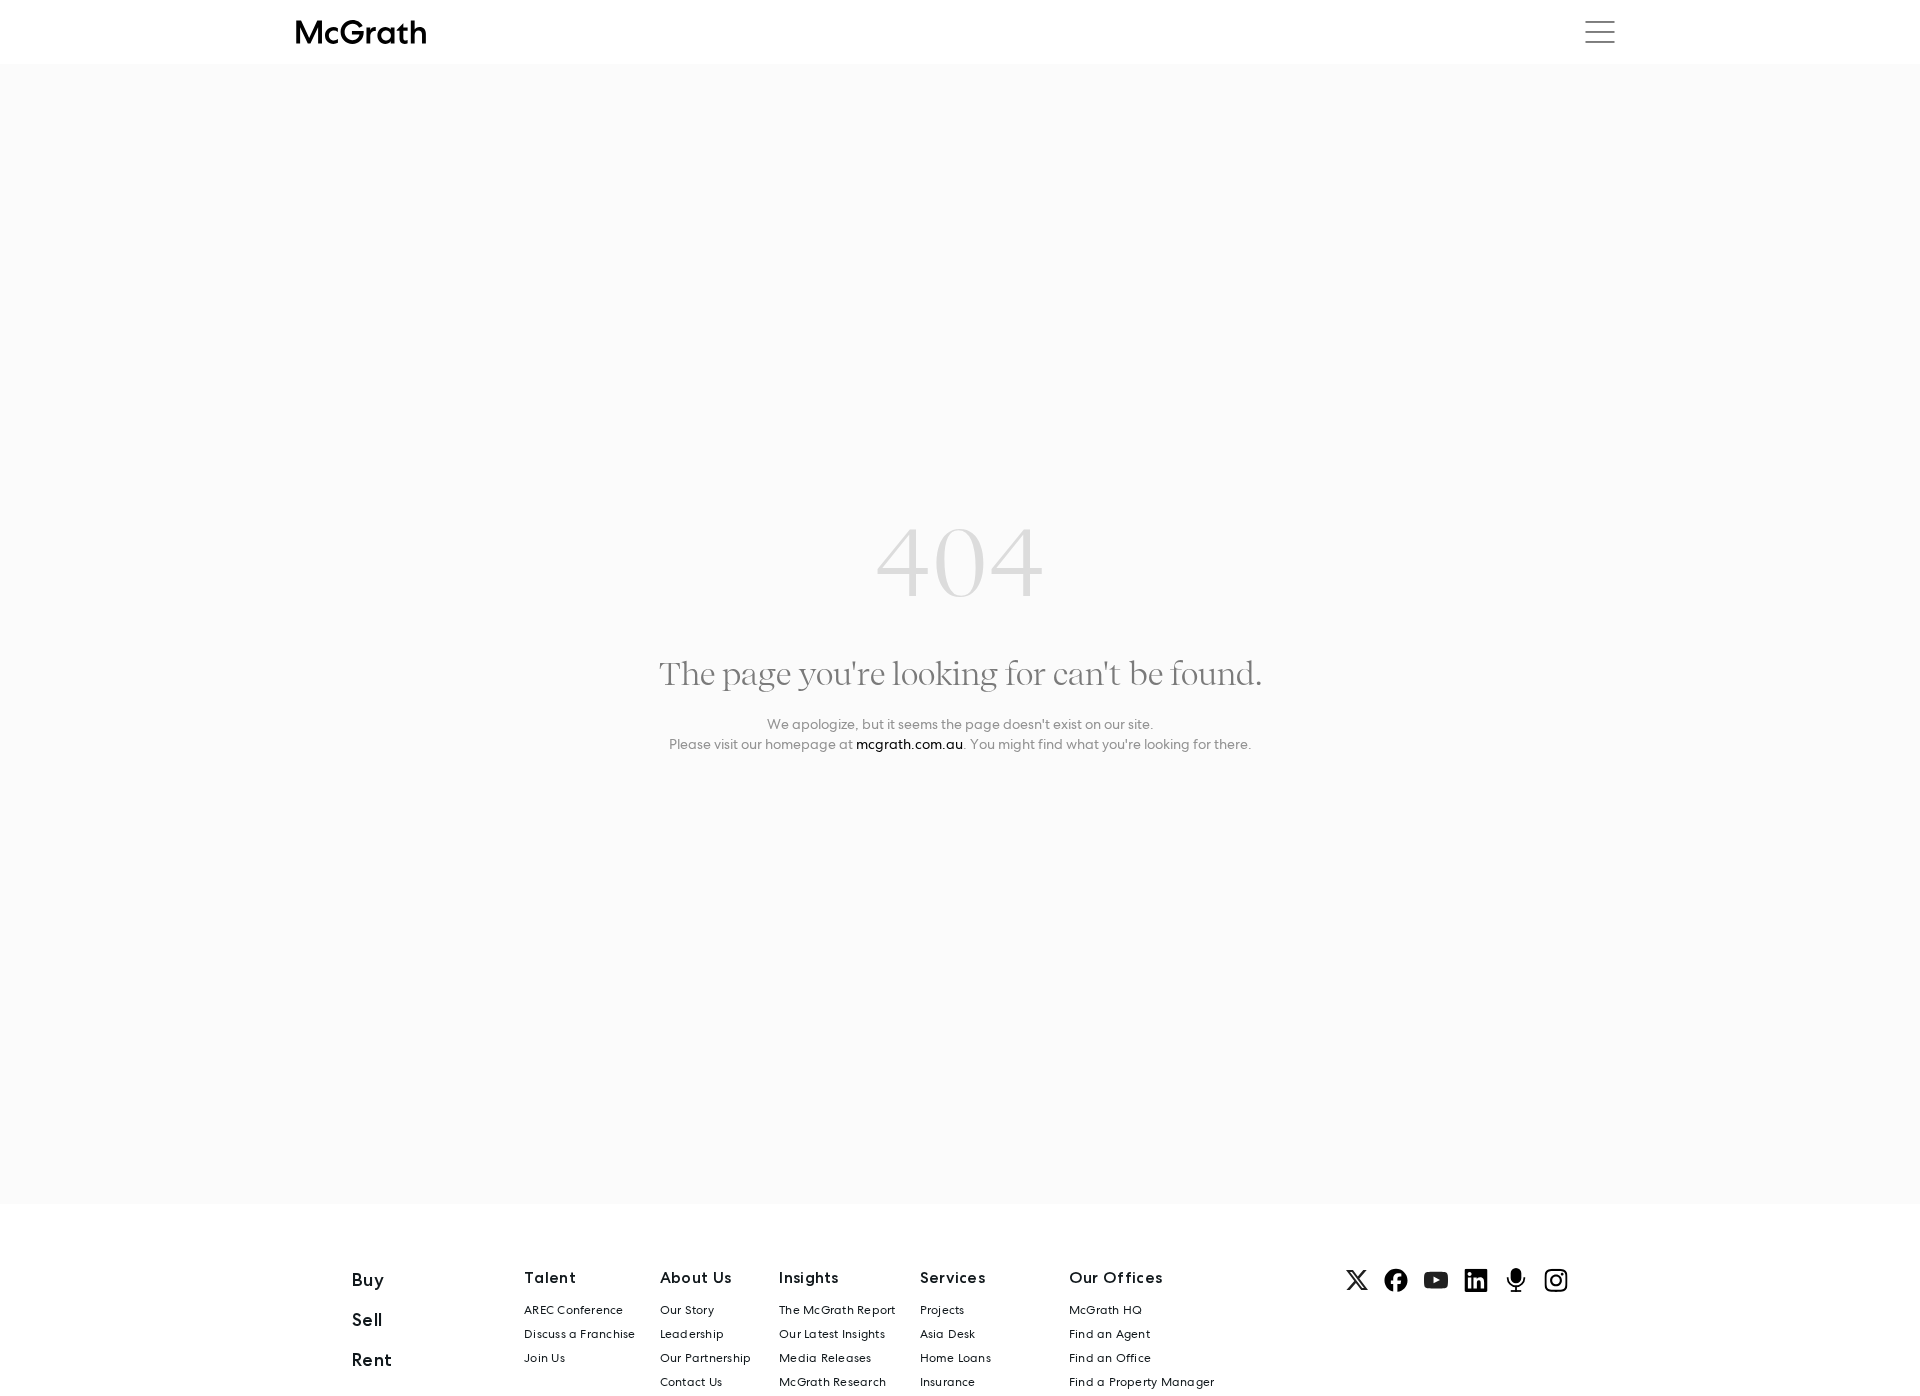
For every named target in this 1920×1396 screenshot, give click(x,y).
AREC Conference (574, 1310)
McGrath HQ (1105, 1310)
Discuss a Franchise (580, 1334)
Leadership (692, 1334)
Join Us (544, 1358)
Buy (368, 1279)
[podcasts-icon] (1516, 1280)
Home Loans (955, 1358)
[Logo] (361, 32)
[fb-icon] (1396, 1280)
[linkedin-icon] (1476, 1280)
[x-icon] (1357, 1280)
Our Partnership (706, 1358)
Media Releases (825, 1358)
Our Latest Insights (832, 1334)
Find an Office (1110, 1358)
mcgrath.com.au (909, 744)
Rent (372, 1359)
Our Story (687, 1310)
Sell (367, 1319)
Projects (942, 1310)
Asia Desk (948, 1334)
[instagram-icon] (1556, 1280)
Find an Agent (1109, 1334)
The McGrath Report (837, 1310)
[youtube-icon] (1436, 1280)
